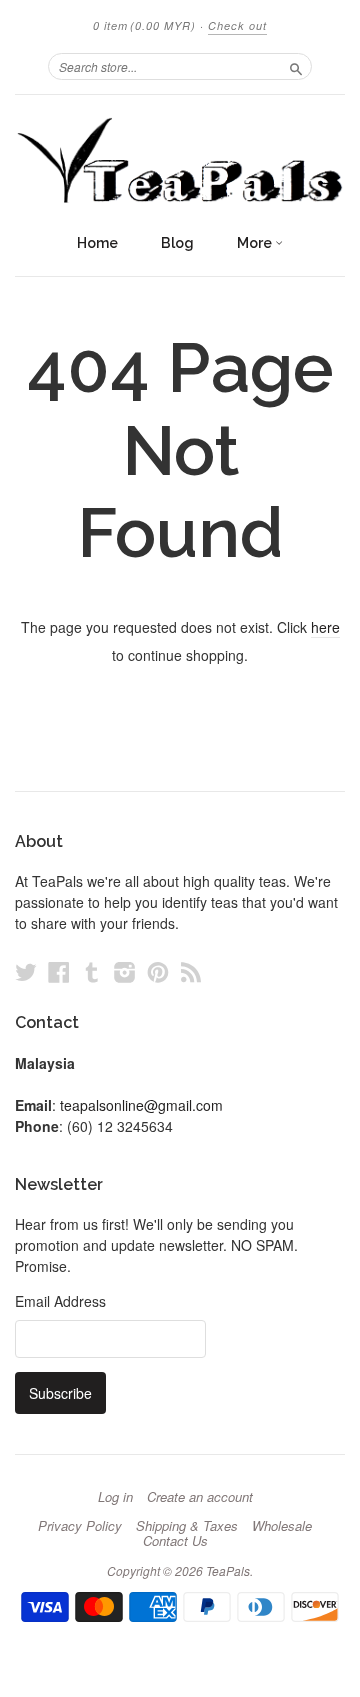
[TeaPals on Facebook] (59, 971)
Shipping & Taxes (187, 1526)
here (325, 627)
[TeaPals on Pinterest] (158, 971)
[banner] (180, 159)
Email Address (60, 1301)
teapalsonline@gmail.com (141, 1105)
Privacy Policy (80, 1526)
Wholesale (282, 1526)
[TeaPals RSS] (191, 971)
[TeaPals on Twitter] (26, 971)
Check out (237, 25)
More (256, 243)
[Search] (296, 66)
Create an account (200, 1497)
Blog (177, 243)
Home (97, 243)
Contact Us (175, 1541)
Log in (115, 1497)
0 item (144, 25)
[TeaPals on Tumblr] (92, 971)
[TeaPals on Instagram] (125, 971)
